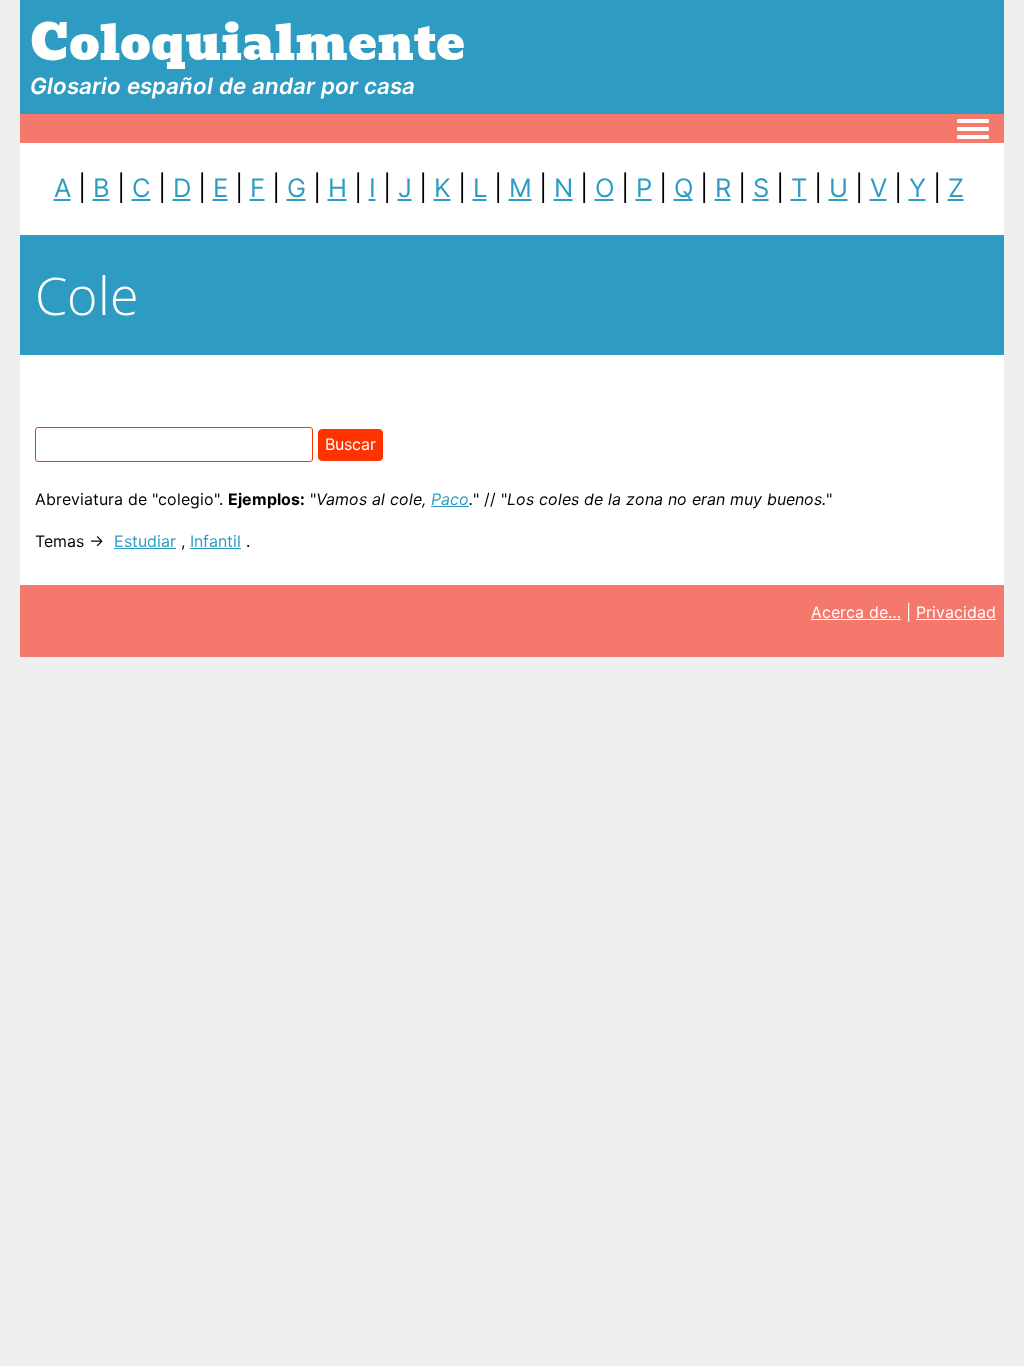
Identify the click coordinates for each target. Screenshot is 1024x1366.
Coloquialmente (247, 43)
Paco (450, 499)
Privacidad (956, 612)
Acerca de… (856, 612)
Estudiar (145, 541)
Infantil (215, 541)
